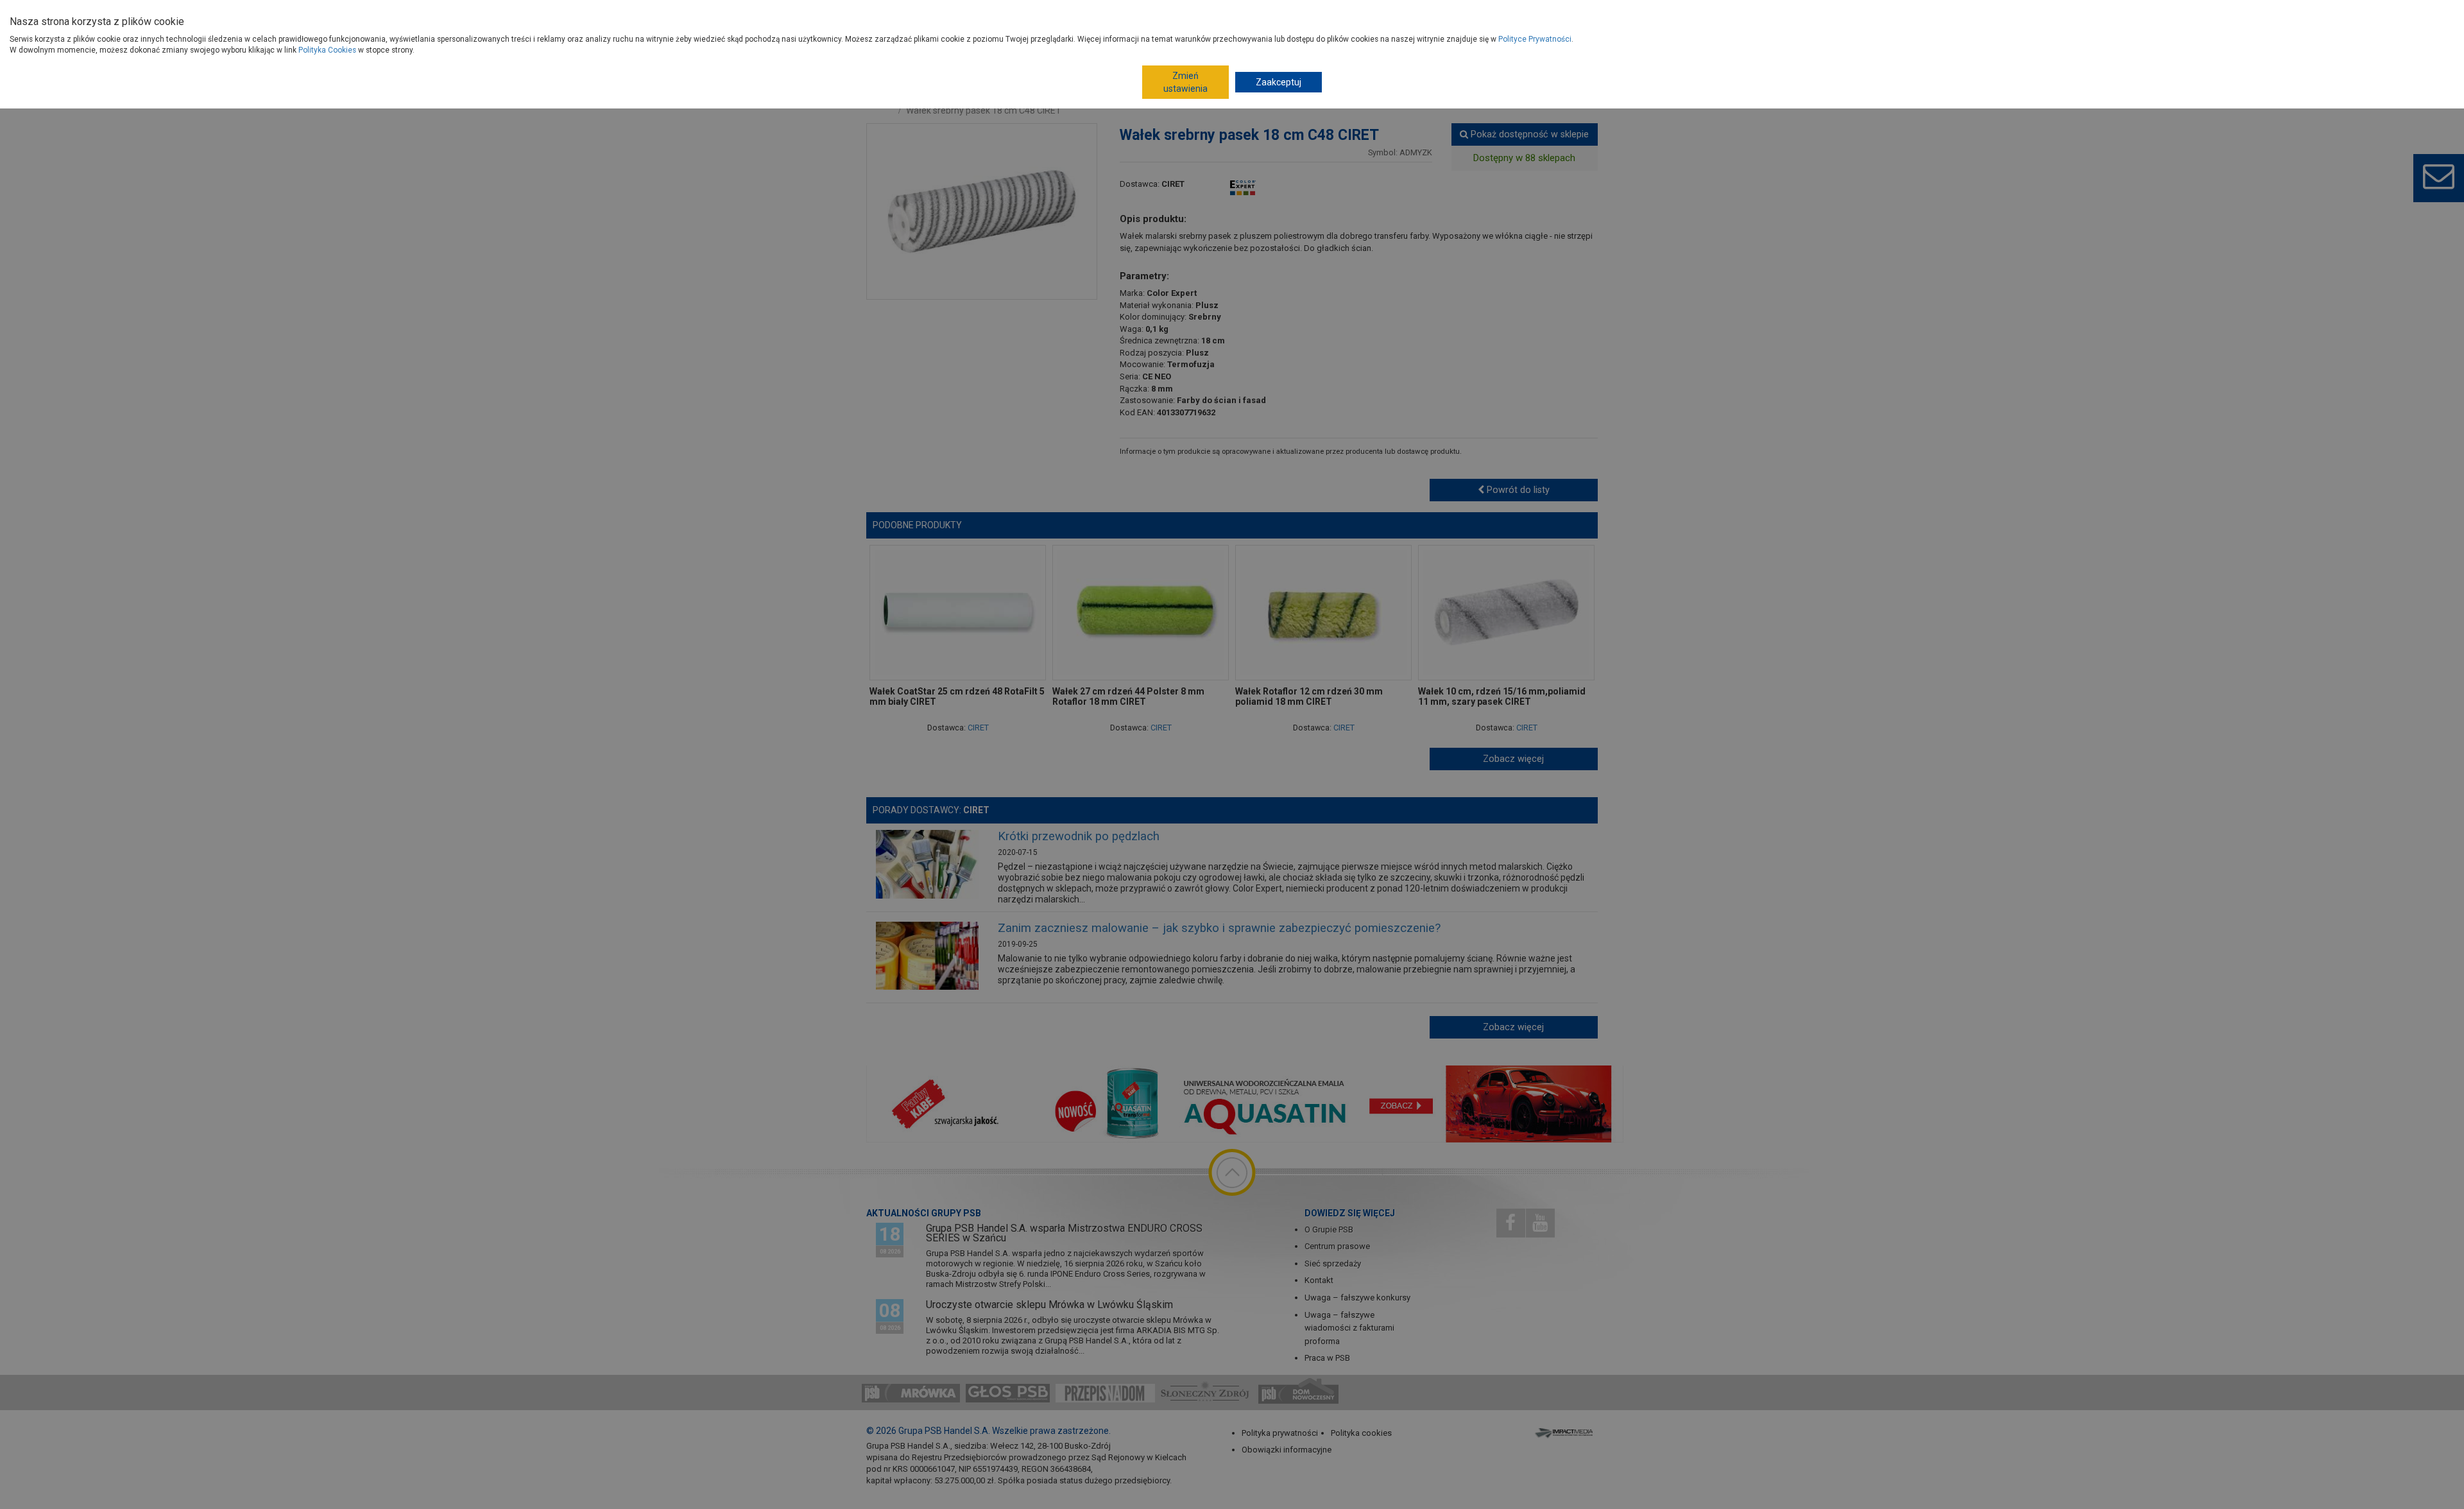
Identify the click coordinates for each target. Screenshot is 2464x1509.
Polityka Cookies (327, 50)
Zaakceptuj (1279, 82)
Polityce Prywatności (1535, 39)
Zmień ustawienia (1185, 82)
